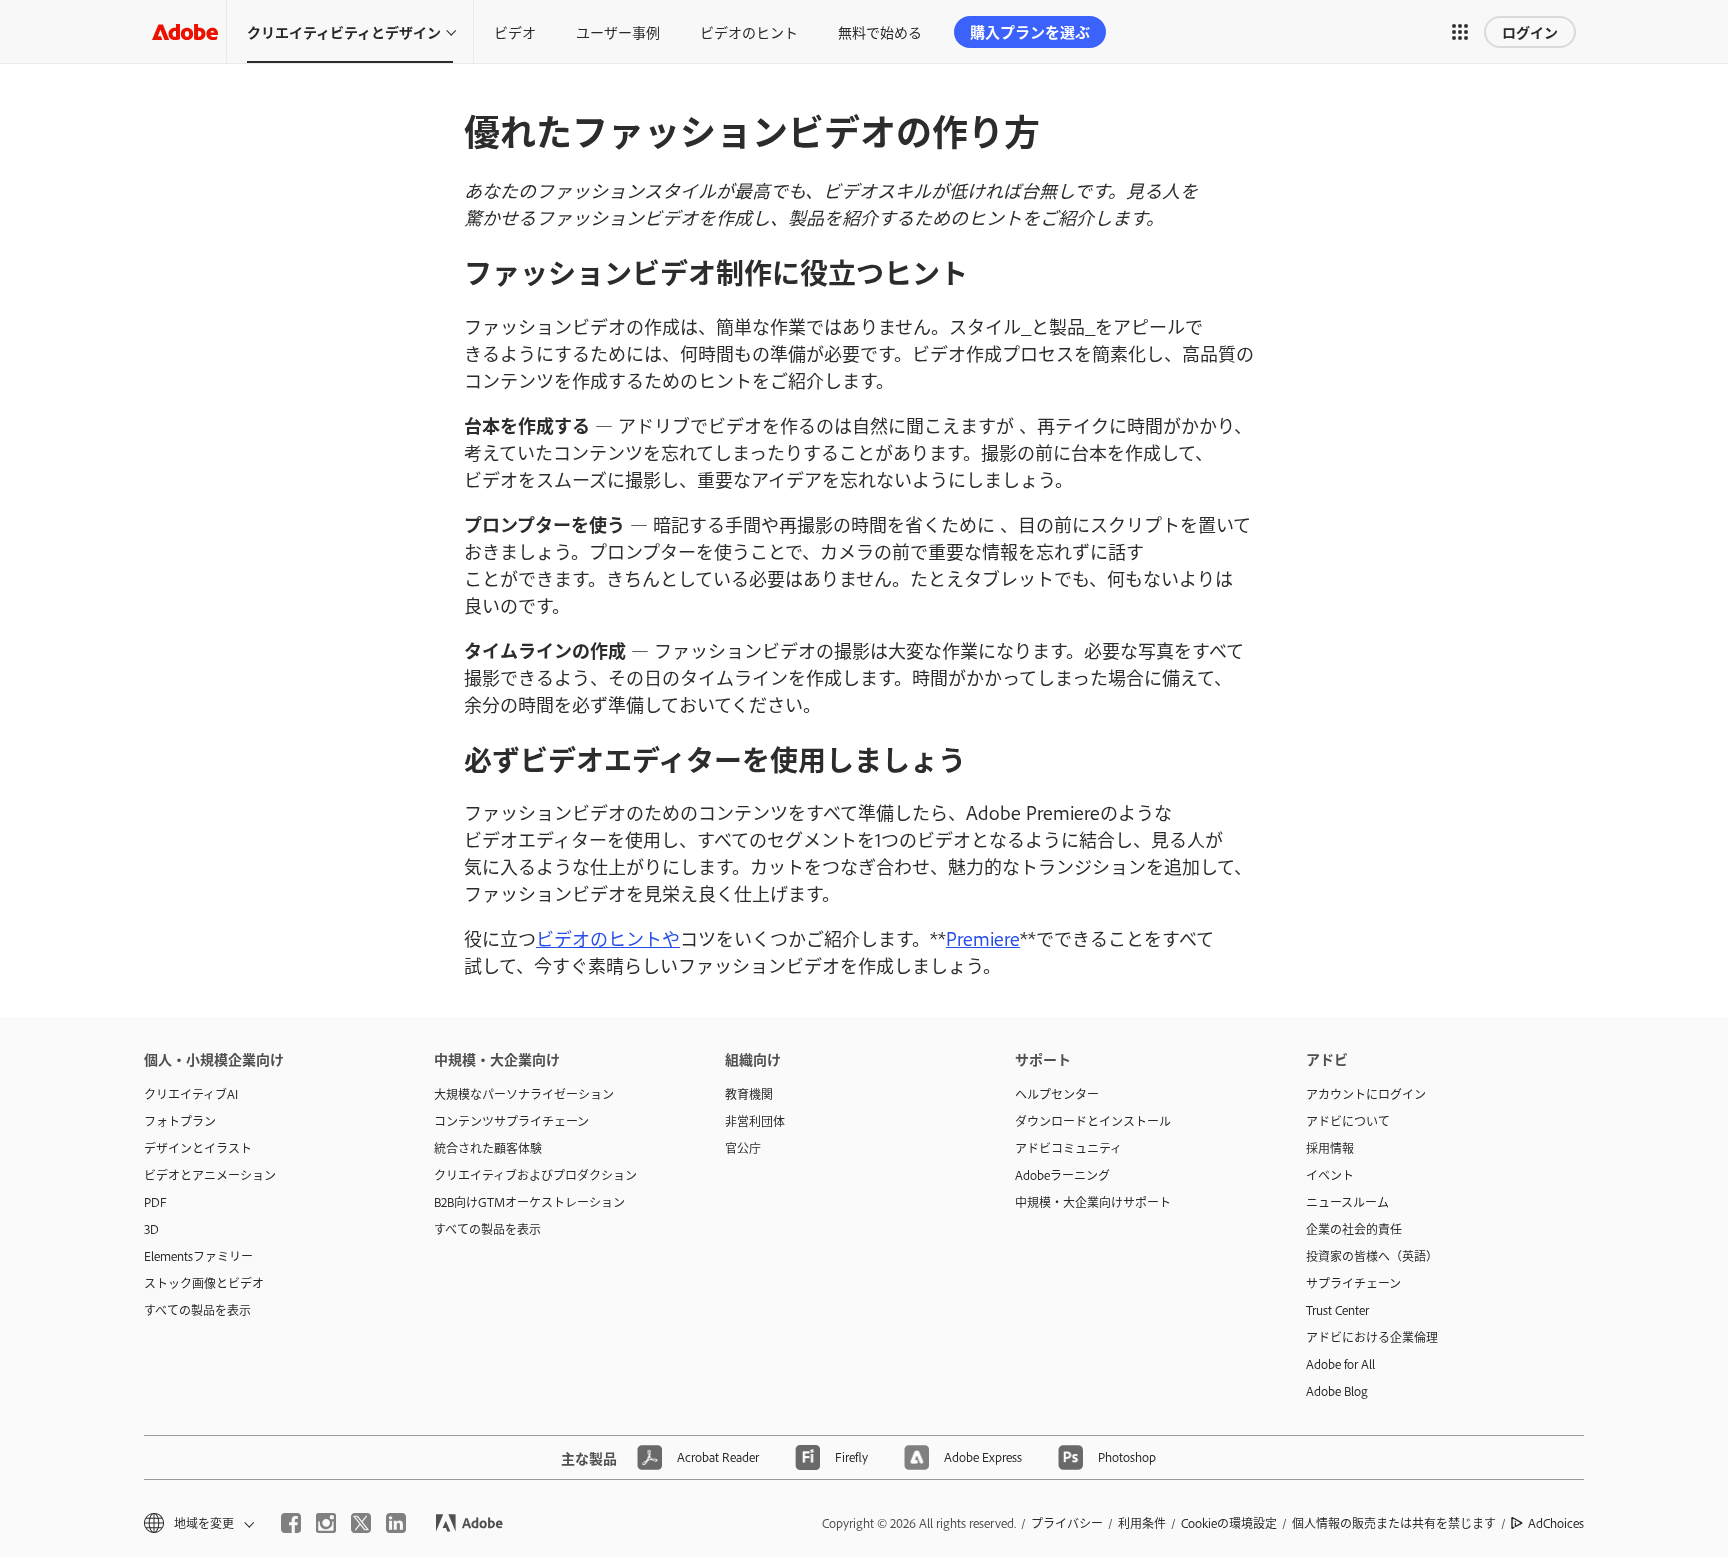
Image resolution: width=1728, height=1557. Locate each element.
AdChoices (1556, 1523)
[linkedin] (396, 1523)
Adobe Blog (1337, 1391)
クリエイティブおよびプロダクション (535, 1175)
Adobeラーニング (1062, 1175)
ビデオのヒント (749, 31)
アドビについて (1348, 1121)
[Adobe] (185, 31)
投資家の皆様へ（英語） (1372, 1256)
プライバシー (1067, 1523)
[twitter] (361, 1523)
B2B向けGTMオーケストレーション (529, 1202)
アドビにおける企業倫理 (1372, 1337)
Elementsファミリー (198, 1256)
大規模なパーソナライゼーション (524, 1094)
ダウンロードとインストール (1093, 1121)
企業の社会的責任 (1354, 1229)
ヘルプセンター (1057, 1094)
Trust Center (1337, 1310)
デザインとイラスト (198, 1148)
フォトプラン (180, 1121)
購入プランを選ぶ (1030, 31)
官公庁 (743, 1148)
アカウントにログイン (1366, 1094)
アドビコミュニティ (1068, 1148)
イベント (1330, 1175)
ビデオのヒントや (608, 938)
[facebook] (291, 1523)
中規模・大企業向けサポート (1093, 1202)
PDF (155, 1202)
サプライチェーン (1353, 1283)
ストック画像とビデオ (204, 1283)
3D (151, 1229)
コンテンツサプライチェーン (511, 1121)
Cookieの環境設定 (1229, 1523)
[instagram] (326, 1523)
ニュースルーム (1347, 1202)
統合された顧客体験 (488, 1148)
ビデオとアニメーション (210, 1175)
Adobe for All (1340, 1364)
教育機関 (749, 1094)
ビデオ (515, 31)
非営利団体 (755, 1121)
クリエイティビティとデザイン (344, 31)
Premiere (983, 938)
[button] (1460, 32)
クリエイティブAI (191, 1094)
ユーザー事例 (618, 31)
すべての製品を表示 (197, 1310)
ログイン (1530, 31)
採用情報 (1330, 1148)
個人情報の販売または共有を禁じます (1394, 1523)
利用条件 (1142, 1523)
